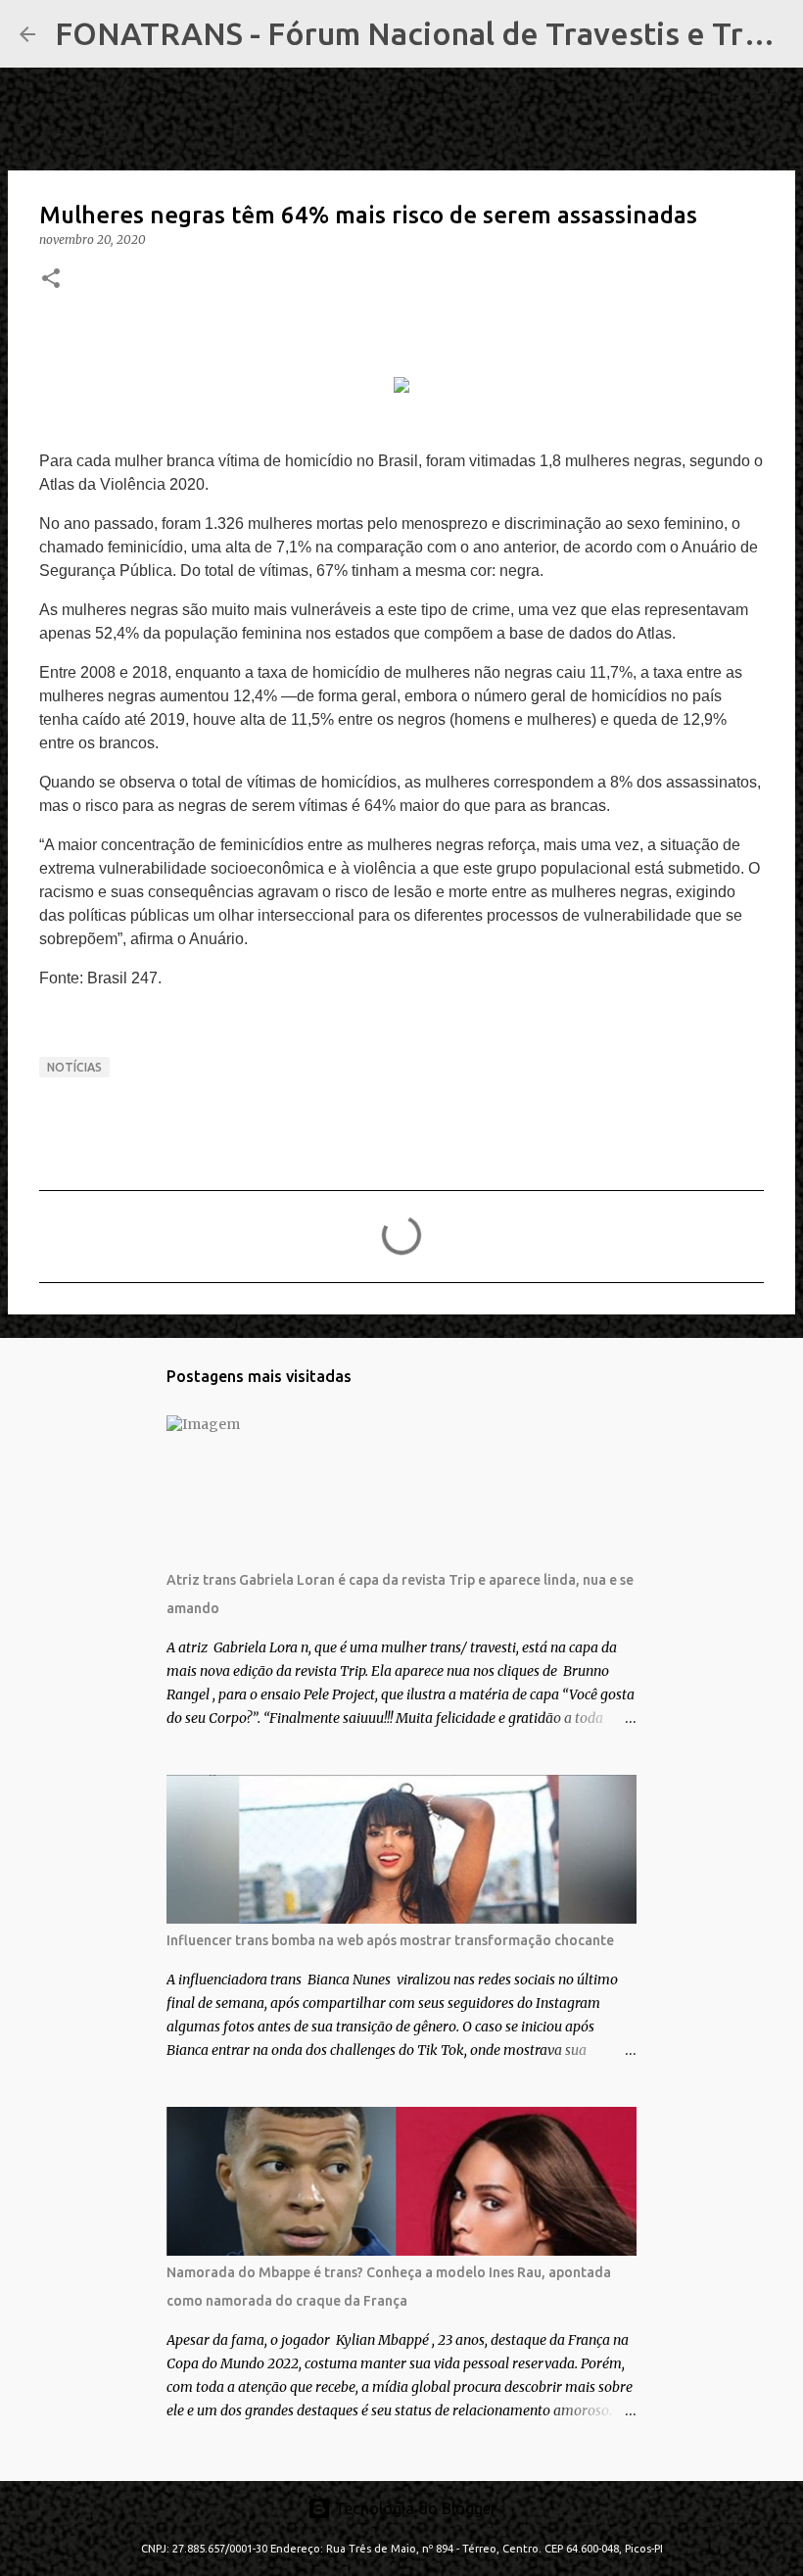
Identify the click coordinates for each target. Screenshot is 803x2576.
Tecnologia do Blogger (414, 2508)
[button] (51, 280)
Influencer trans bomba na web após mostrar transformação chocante (390, 1940)
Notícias (74, 1067)
